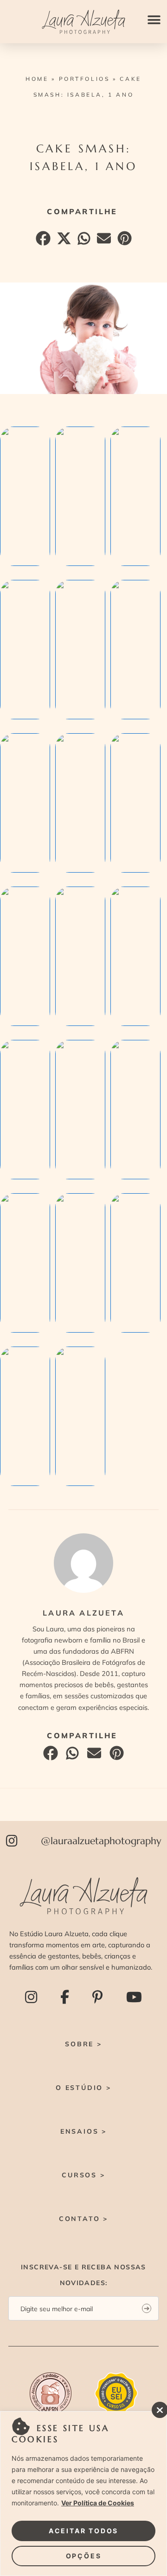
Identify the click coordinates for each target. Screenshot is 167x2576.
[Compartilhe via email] (103, 241)
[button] (154, 20)
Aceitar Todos (83, 2531)
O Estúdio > (83, 2088)
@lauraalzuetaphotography (101, 1841)
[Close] (157, 2407)
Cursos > (83, 2175)
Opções (84, 2556)
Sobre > (83, 2044)
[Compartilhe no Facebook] (42, 241)
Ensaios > (83, 2131)
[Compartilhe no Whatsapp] (83, 241)
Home (37, 79)
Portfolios (84, 79)
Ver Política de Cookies (98, 2503)
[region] (83, 2494)
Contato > (83, 2219)
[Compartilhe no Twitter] (63, 241)
